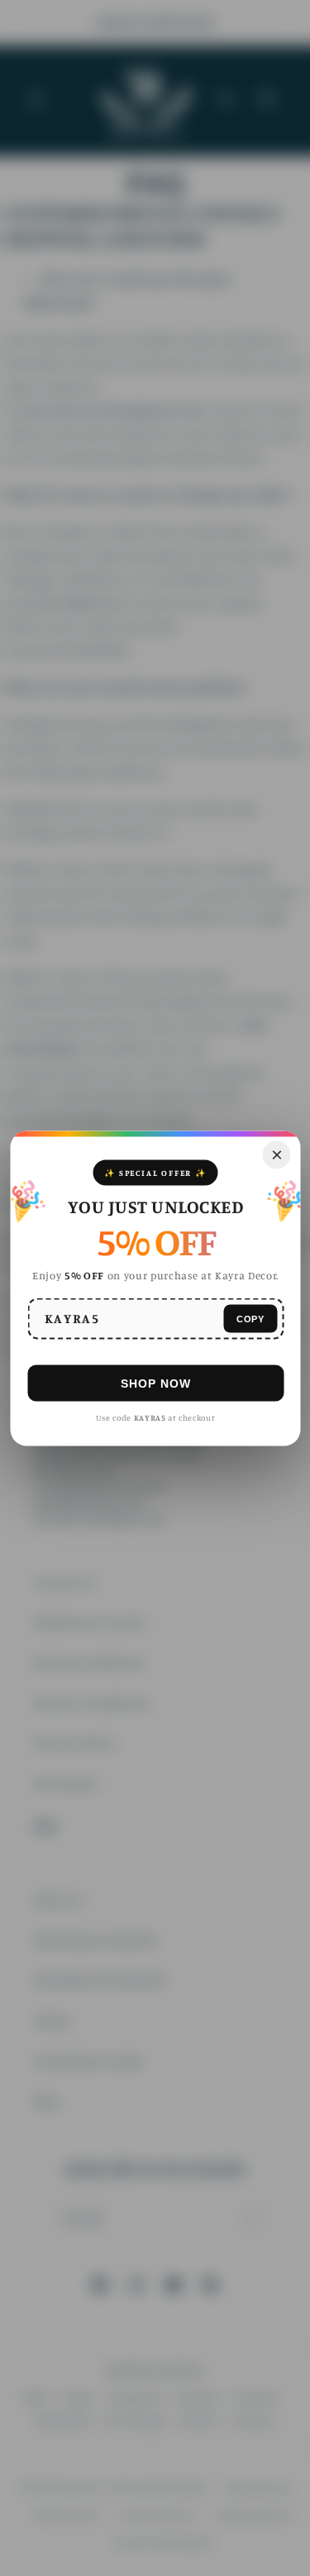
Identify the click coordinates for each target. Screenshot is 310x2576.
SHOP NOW (155, 1383)
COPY (250, 1318)
